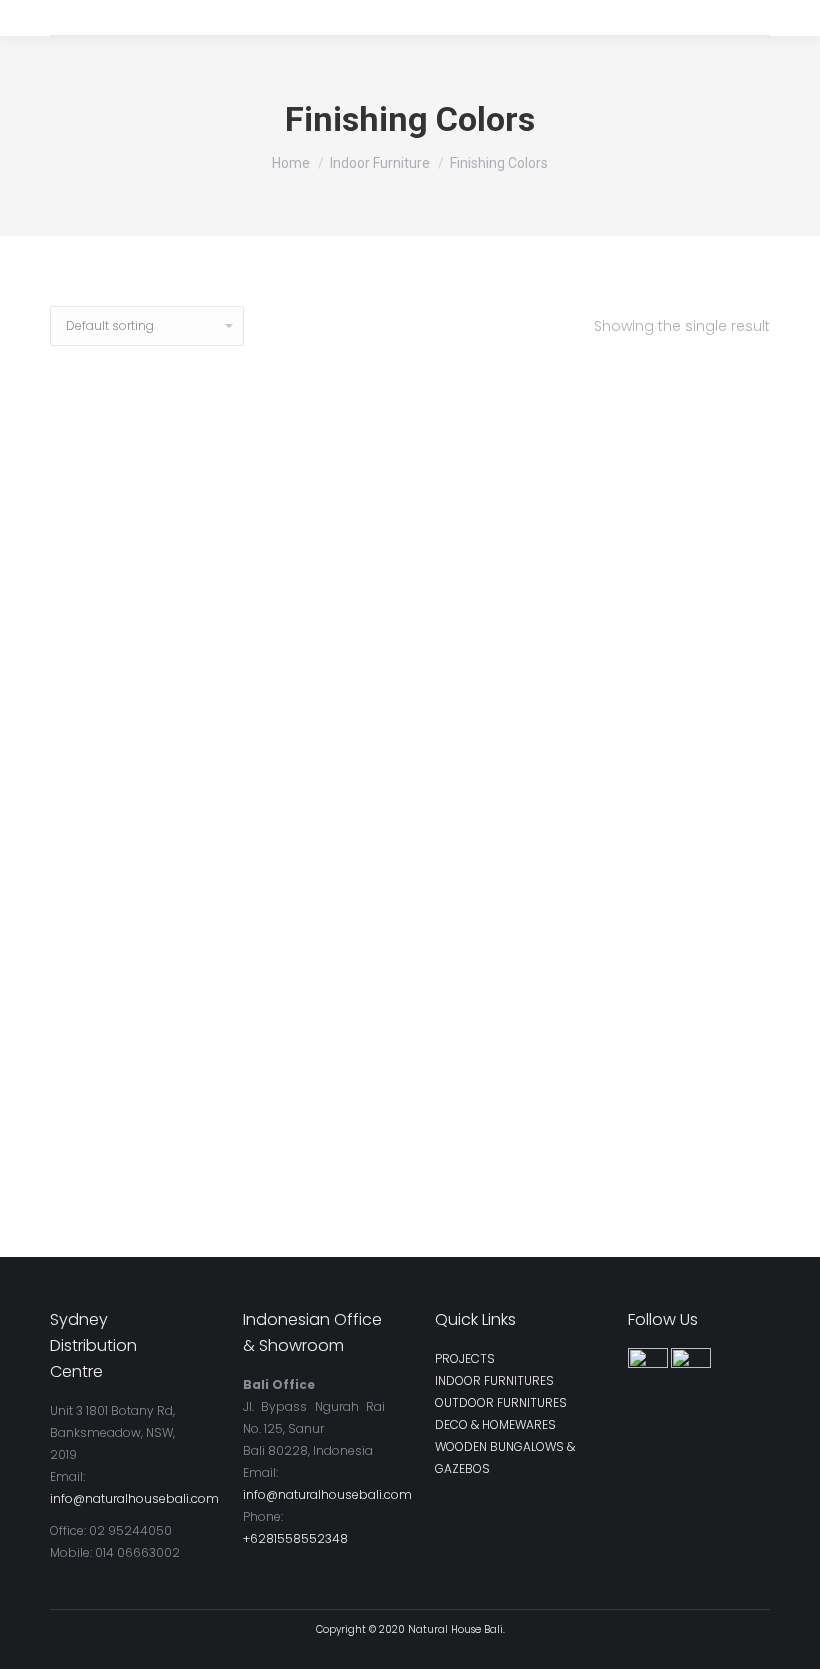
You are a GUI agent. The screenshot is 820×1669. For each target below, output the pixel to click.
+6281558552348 (295, 1538)
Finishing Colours (410, 1123)
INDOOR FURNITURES (494, 1380)
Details (410, 1167)
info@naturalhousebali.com (134, 1498)
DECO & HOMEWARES (495, 1424)
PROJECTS (465, 1358)
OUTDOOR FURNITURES (501, 1402)
